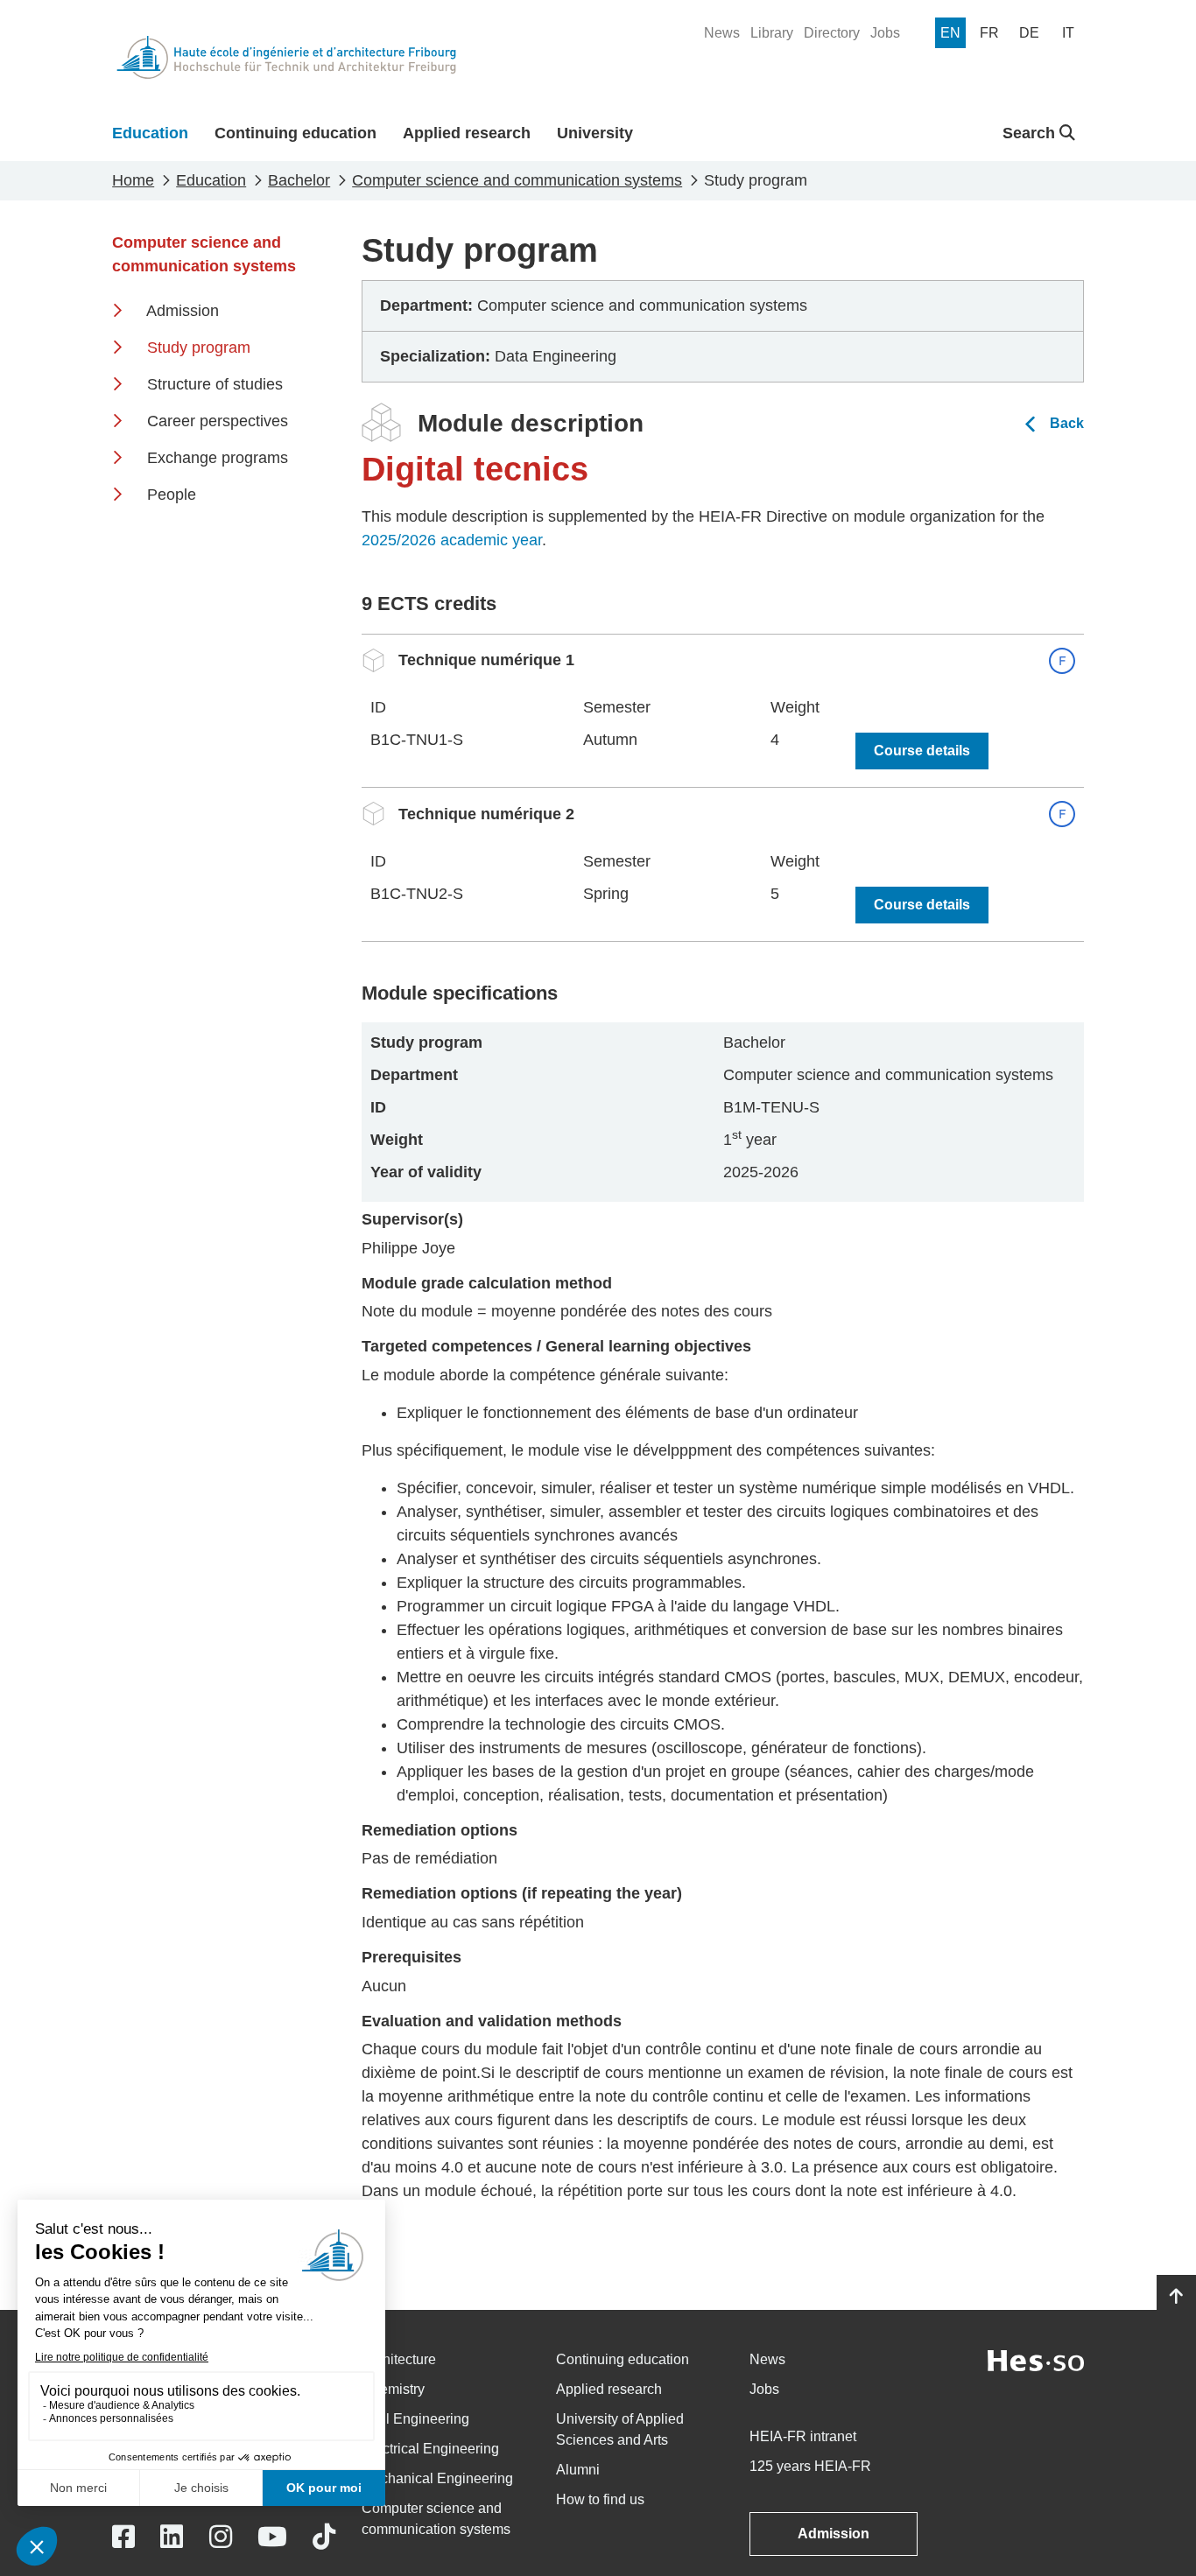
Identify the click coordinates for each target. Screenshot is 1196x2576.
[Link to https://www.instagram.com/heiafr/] (221, 2537)
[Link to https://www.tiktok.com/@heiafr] (324, 2537)
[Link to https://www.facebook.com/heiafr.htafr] (123, 2537)
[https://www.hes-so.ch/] (1036, 2359)
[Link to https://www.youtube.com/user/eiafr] (272, 2537)
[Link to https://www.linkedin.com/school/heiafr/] (172, 2537)
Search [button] (1031, 133)
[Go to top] (1176, 2297)
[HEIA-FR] (286, 57)
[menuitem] (722, 33)
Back (1067, 423)
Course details (922, 751)
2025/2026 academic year (452, 540)
